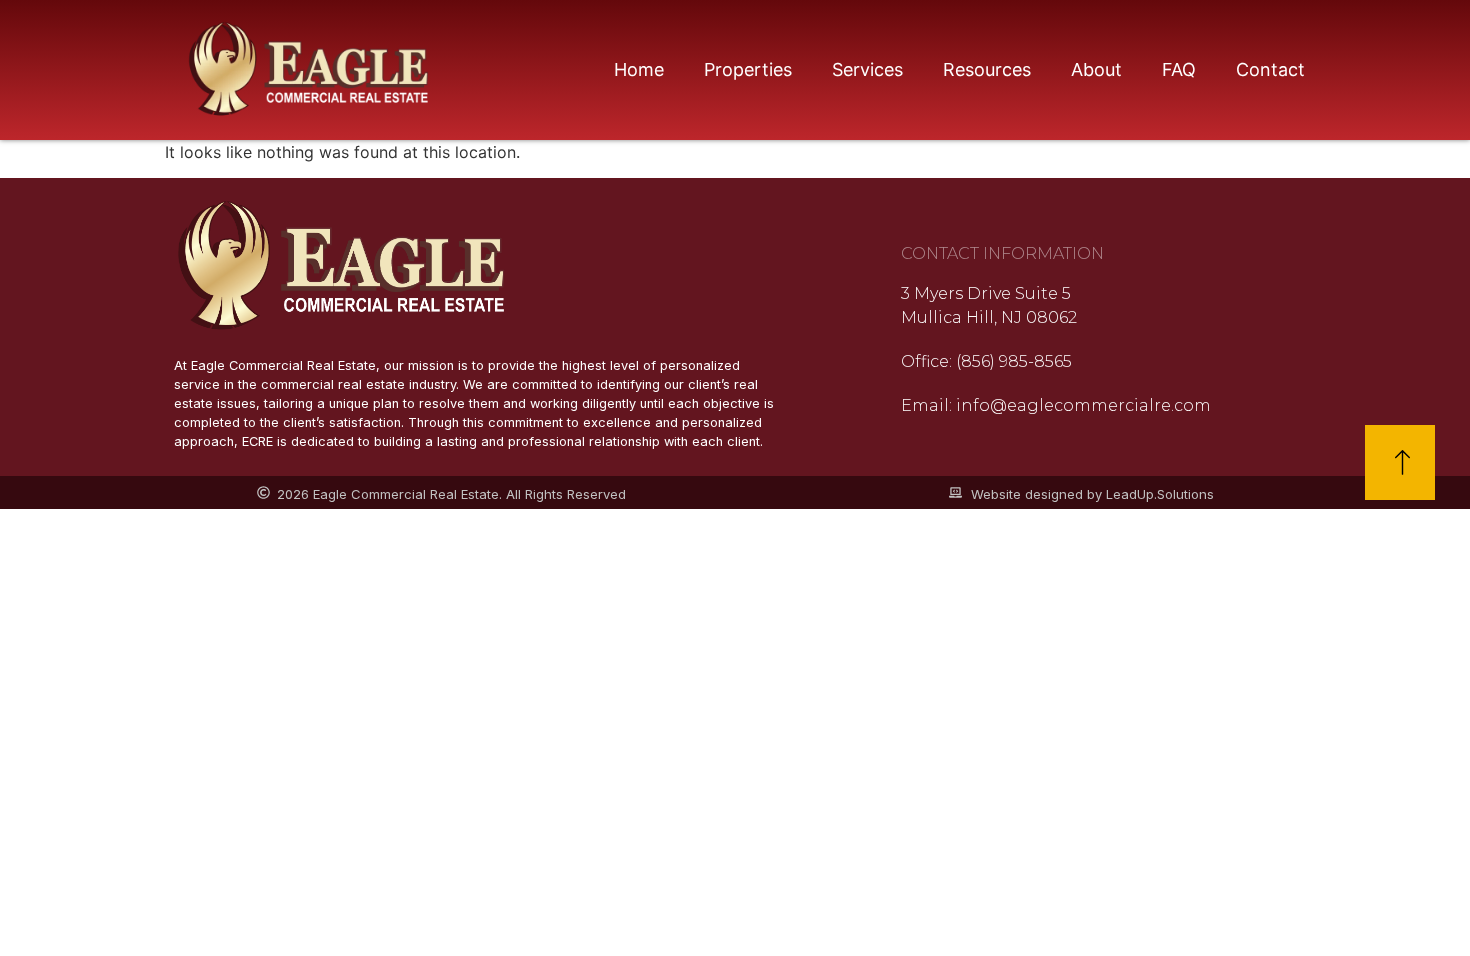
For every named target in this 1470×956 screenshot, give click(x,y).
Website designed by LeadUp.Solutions (1092, 494)
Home (639, 69)
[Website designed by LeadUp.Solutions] (955, 492)
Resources (987, 69)
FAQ (1179, 69)
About (1096, 69)
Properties (748, 69)
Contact (1270, 69)
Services (867, 69)
